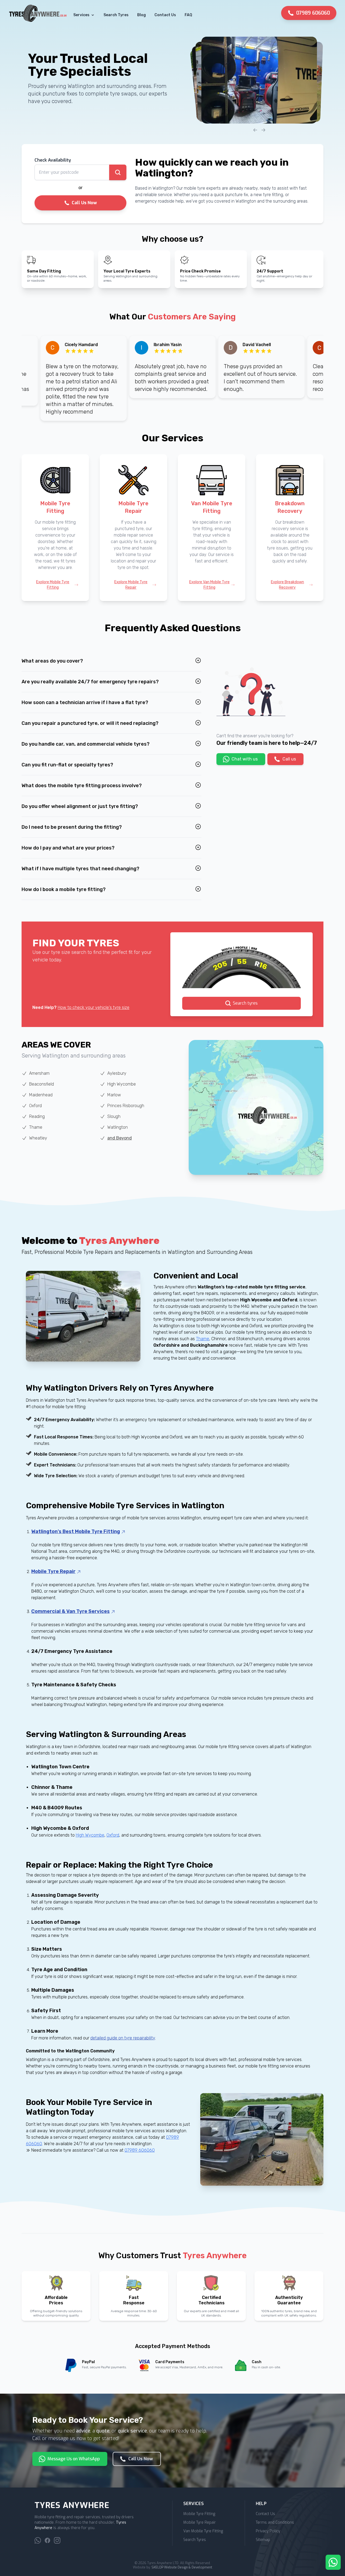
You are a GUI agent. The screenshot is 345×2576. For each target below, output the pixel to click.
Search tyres (245, 1003)
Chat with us (245, 759)
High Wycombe (90, 1835)
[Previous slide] (255, 130)
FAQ (188, 15)
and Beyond (120, 1138)
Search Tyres (116, 15)
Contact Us (165, 15)
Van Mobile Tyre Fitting (203, 2531)
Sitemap (263, 2540)
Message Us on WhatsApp (74, 2459)
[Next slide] (264, 130)
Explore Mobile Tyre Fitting (53, 585)
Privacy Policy (268, 2531)
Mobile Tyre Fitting (199, 2514)
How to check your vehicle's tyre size (94, 1007)
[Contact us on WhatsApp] (38, 2540)
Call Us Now (84, 203)
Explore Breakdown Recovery (287, 585)
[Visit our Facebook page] (47, 2540)
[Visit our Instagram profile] (57, 2540)
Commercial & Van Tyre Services (70, 1611)
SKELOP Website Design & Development (182, 2567)
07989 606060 (313, 13)
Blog (142, 15)
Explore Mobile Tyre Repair (131, 585)
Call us (289, 759)
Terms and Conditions (275, 2522)
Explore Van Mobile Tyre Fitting (209, 585)
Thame (203, 1339)
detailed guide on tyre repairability (123, 2038)
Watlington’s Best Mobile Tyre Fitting (76, 1531)
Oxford (113, 1835)
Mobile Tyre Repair (53, 1571)
